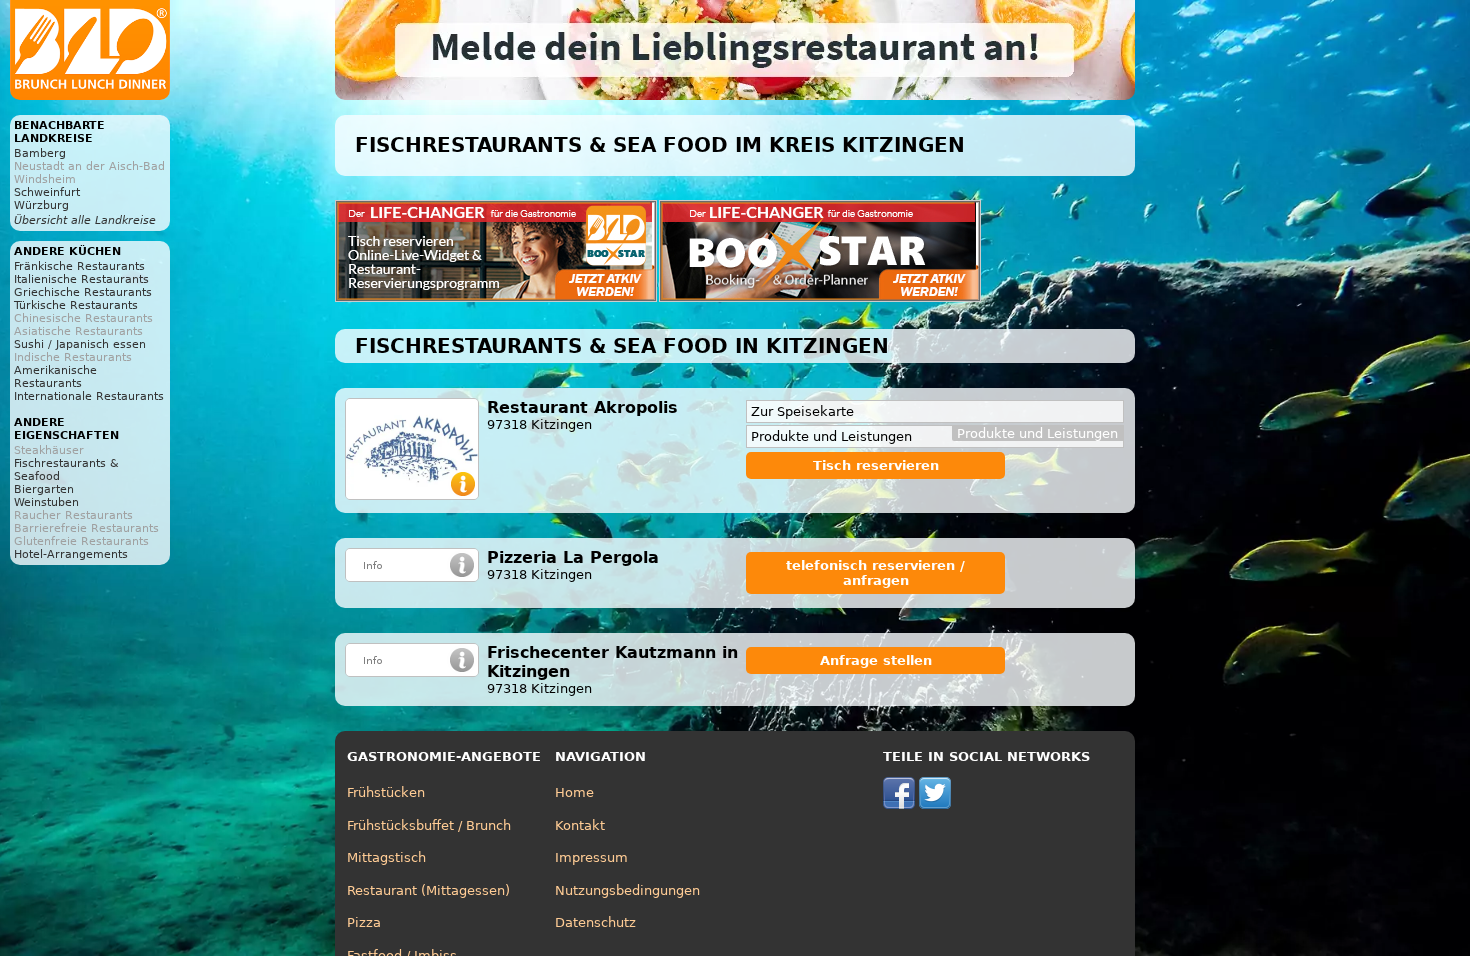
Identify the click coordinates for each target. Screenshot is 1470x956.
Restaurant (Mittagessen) (428, 890)
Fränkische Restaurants (79, 266)
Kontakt (580, 825)
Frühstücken (386, 792)
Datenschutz (595, 922)
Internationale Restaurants (89, 396)
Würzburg (41, 205)
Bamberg (40, 153)
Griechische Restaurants (83, 292)
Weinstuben (46, 502)
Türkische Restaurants (76, 305)
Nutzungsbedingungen (627, 890)
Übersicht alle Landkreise (85, 220)
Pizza (364, 922)
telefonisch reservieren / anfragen (875, 573)
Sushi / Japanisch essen (80, 344)
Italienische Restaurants (81, 279)
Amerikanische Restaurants (55, 377)
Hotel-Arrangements (71, 554)
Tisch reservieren (876, 465)
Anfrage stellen (876, 660)
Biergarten (44, 489)
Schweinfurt (47, 192)
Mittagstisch (386, 857)
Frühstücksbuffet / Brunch (429, 825)
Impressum (591, 857)
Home (574, 792)
